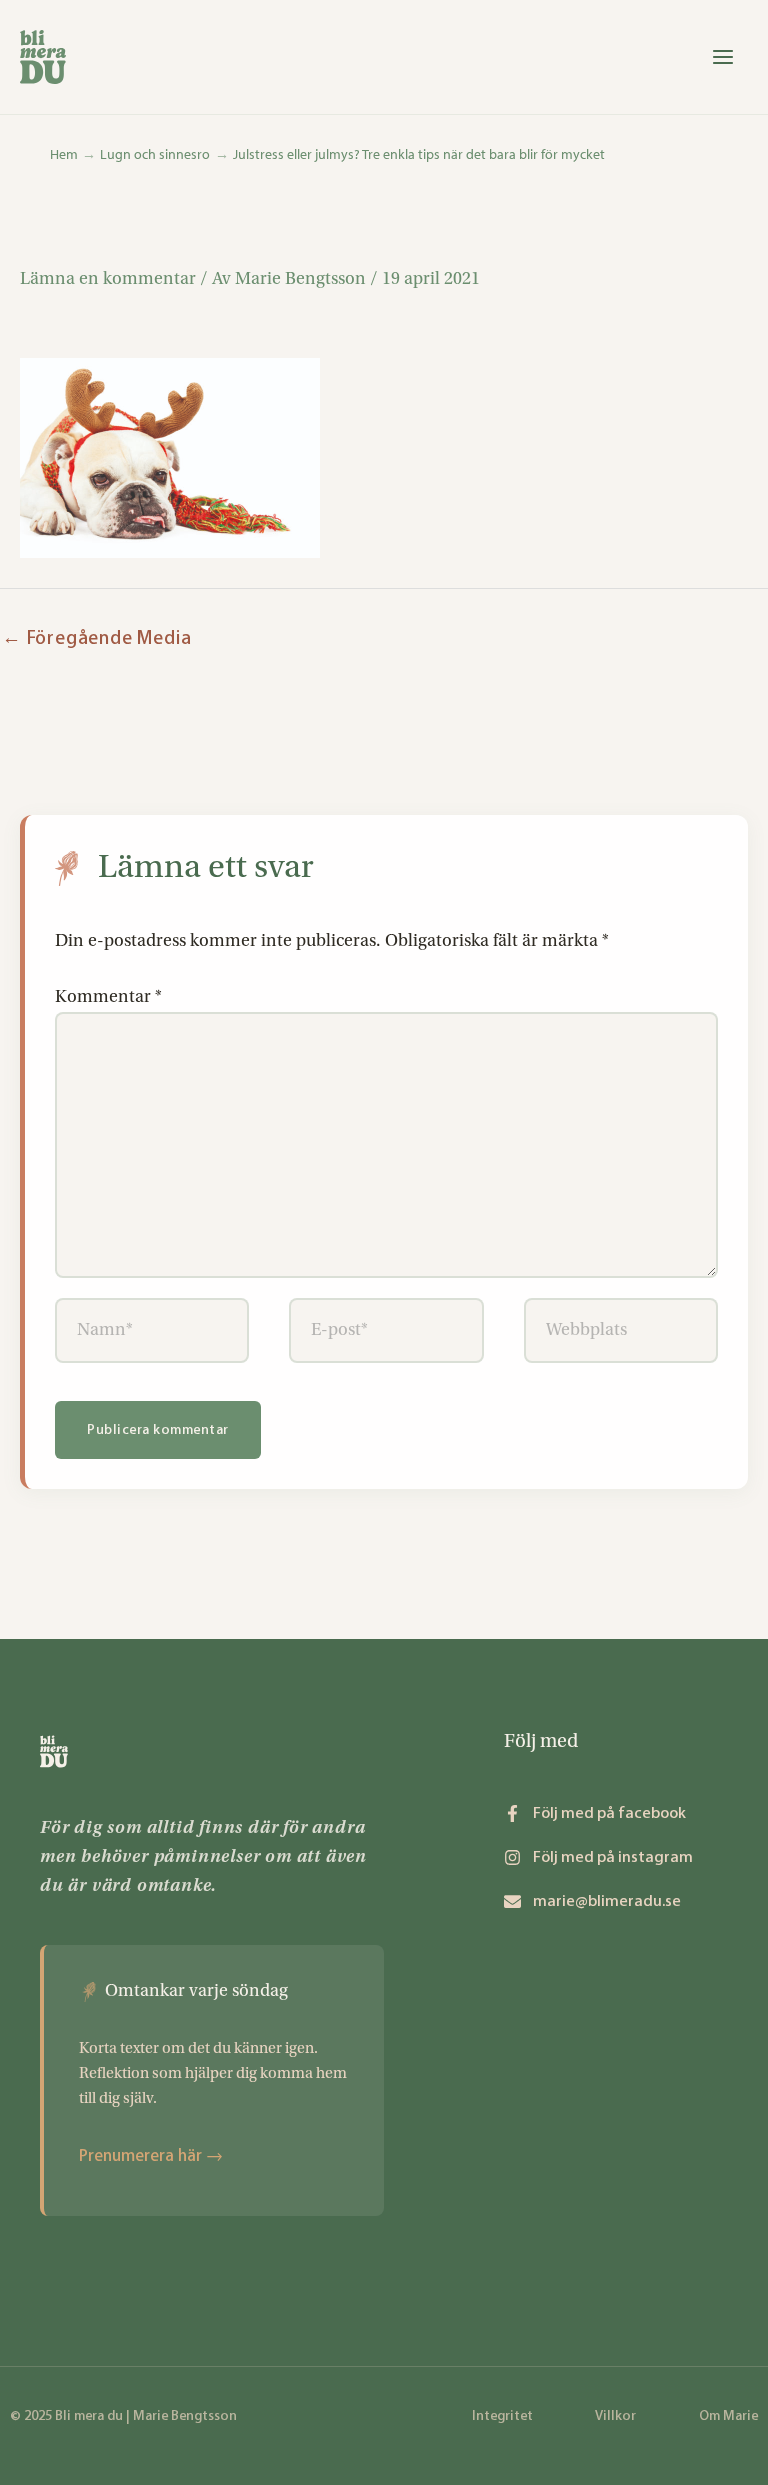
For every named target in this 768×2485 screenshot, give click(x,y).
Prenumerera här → (151, 2155)
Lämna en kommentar (108, 278)
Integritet (502, 2415)
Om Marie (728, 2415)
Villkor (615, 2415)
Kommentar (108, 996)
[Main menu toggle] (723, 56)
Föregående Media (96, 638)
